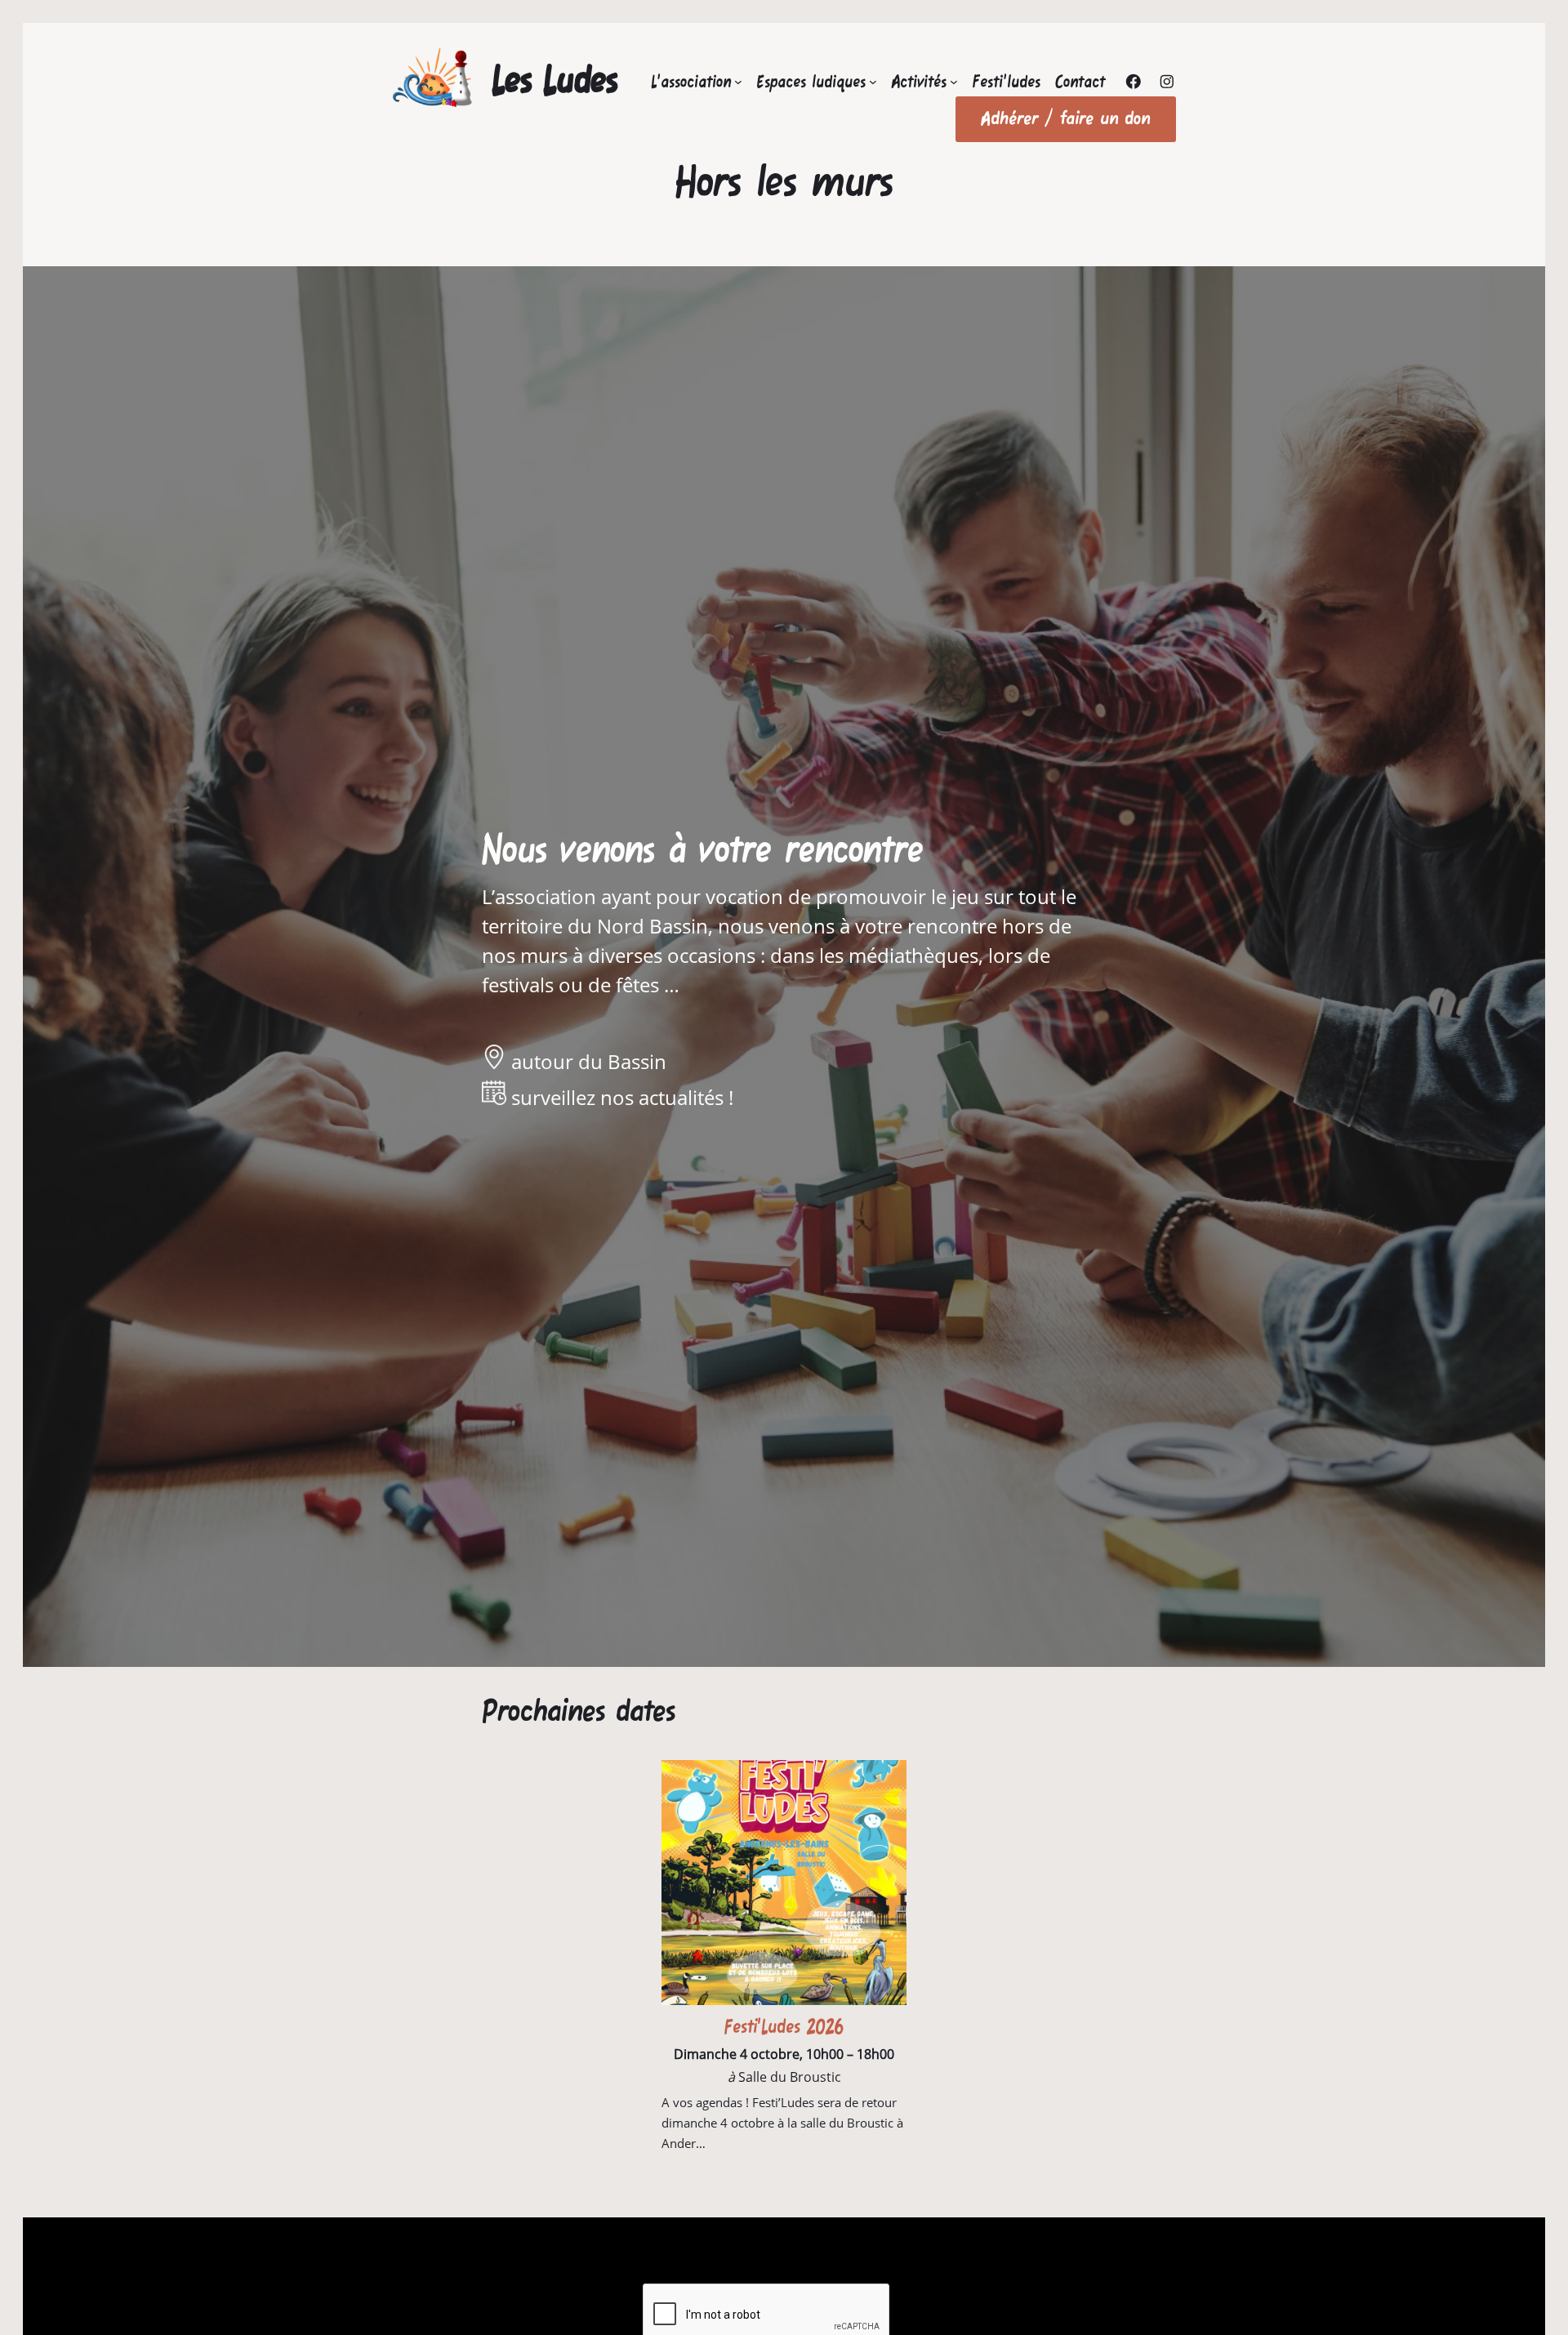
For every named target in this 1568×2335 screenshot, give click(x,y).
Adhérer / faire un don (1066, 118)
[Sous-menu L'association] (738, 82)
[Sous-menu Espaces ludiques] (873, 82)
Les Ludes (555, 79)
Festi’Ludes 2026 (784, 2027)
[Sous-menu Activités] (954, 82)
